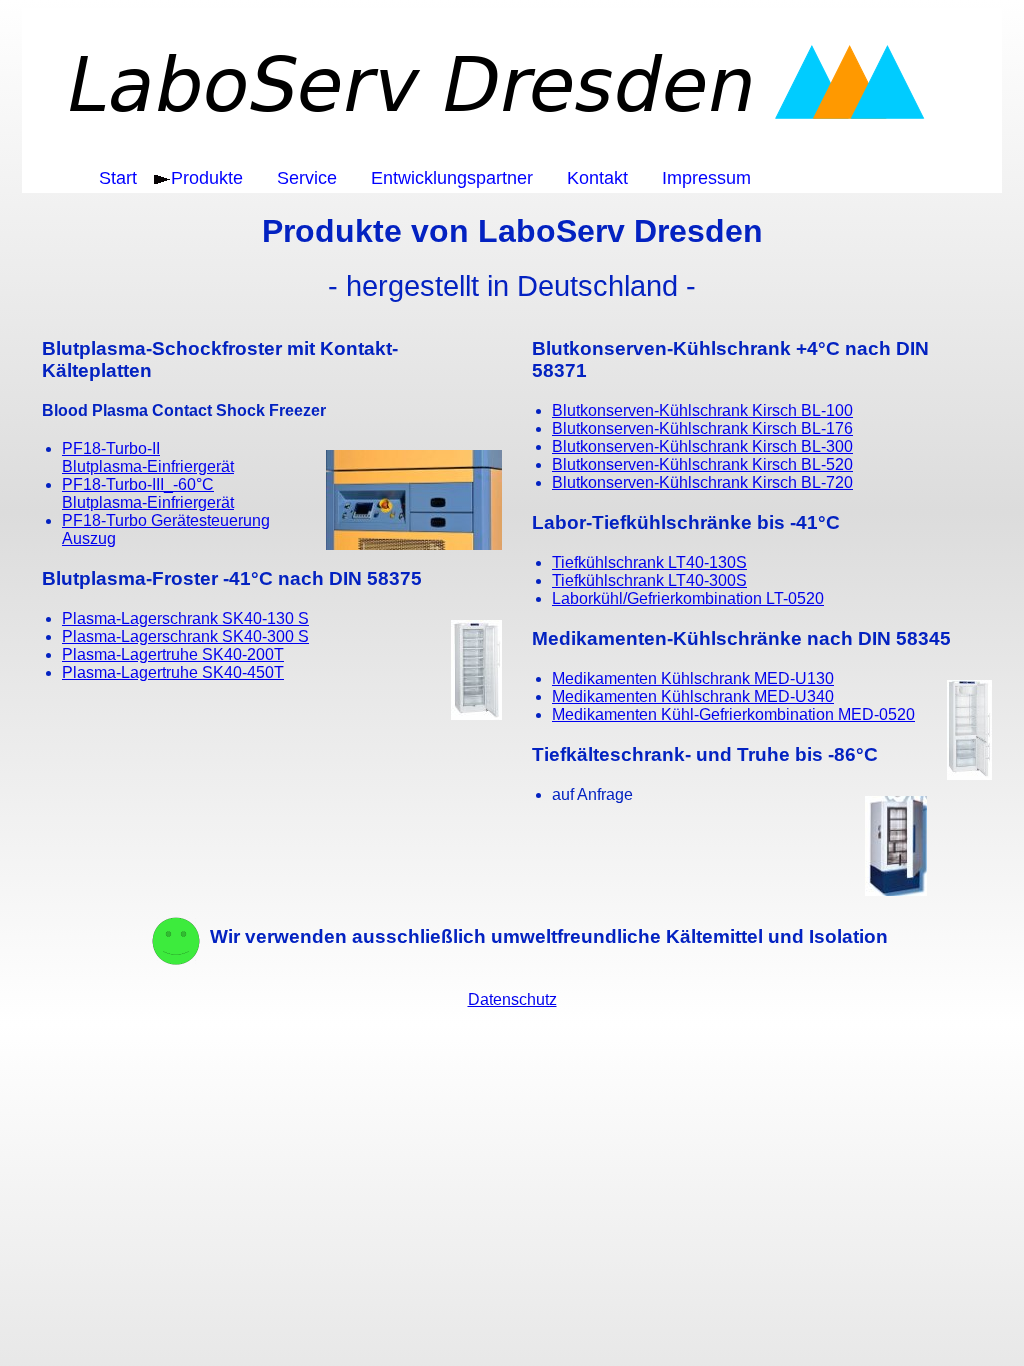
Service (307, 178)
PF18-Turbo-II (148, 457)
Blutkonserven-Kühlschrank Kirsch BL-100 (702, 410)
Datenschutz (512, 999)
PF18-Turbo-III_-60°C (148, 493)
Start (118, 178)
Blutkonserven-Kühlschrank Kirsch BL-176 (702, 428)
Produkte (207, 178)
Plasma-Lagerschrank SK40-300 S (185, 636)
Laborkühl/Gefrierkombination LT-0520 (688, 598)
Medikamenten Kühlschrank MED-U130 (693, 678)
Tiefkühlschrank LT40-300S (649, 580)
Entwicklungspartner (452, 178)
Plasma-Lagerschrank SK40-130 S (185, 618)
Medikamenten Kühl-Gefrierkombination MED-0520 (733, 714)
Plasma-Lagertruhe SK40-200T (173, 654)
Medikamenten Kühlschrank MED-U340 (693, 696)
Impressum (706, 178)
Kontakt (597, 178)
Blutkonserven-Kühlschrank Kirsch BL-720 (702, 482)
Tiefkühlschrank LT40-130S (649, 562)
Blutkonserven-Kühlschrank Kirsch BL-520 (702, 464)
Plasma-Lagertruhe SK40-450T (173, 672)
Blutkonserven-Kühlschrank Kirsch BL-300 (702, 446)
